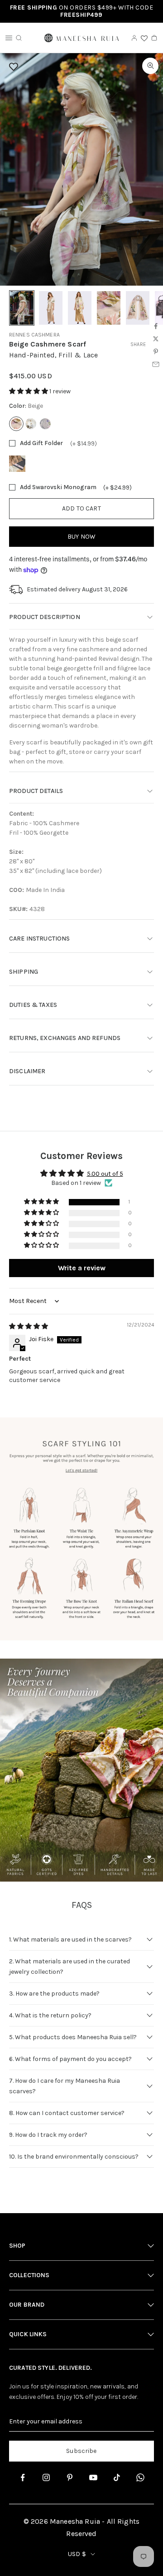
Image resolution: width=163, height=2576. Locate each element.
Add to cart (81, 508)
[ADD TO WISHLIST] (79, 67)
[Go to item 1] (22, 308)
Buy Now (81, 537)
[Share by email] (156, 364)
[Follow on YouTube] (93, 2477)
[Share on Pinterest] (156, 352)
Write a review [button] (82, 1268)
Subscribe (81, 2451)
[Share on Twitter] (156, 339)
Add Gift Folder (41, 443)
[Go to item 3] (80, 308)
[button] (29, 391)
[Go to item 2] (51, 308)
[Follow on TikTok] (117, 2477)
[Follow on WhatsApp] (140, 2477)
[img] (29, 1326)
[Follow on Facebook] (23, 2477)
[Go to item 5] (138, 308)
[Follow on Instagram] (46, 2477)
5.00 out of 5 (105, 1174)
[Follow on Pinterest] (70, 2477)
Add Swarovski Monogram (58, 487)
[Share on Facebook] (156, 326)
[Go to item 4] (109, 308)
